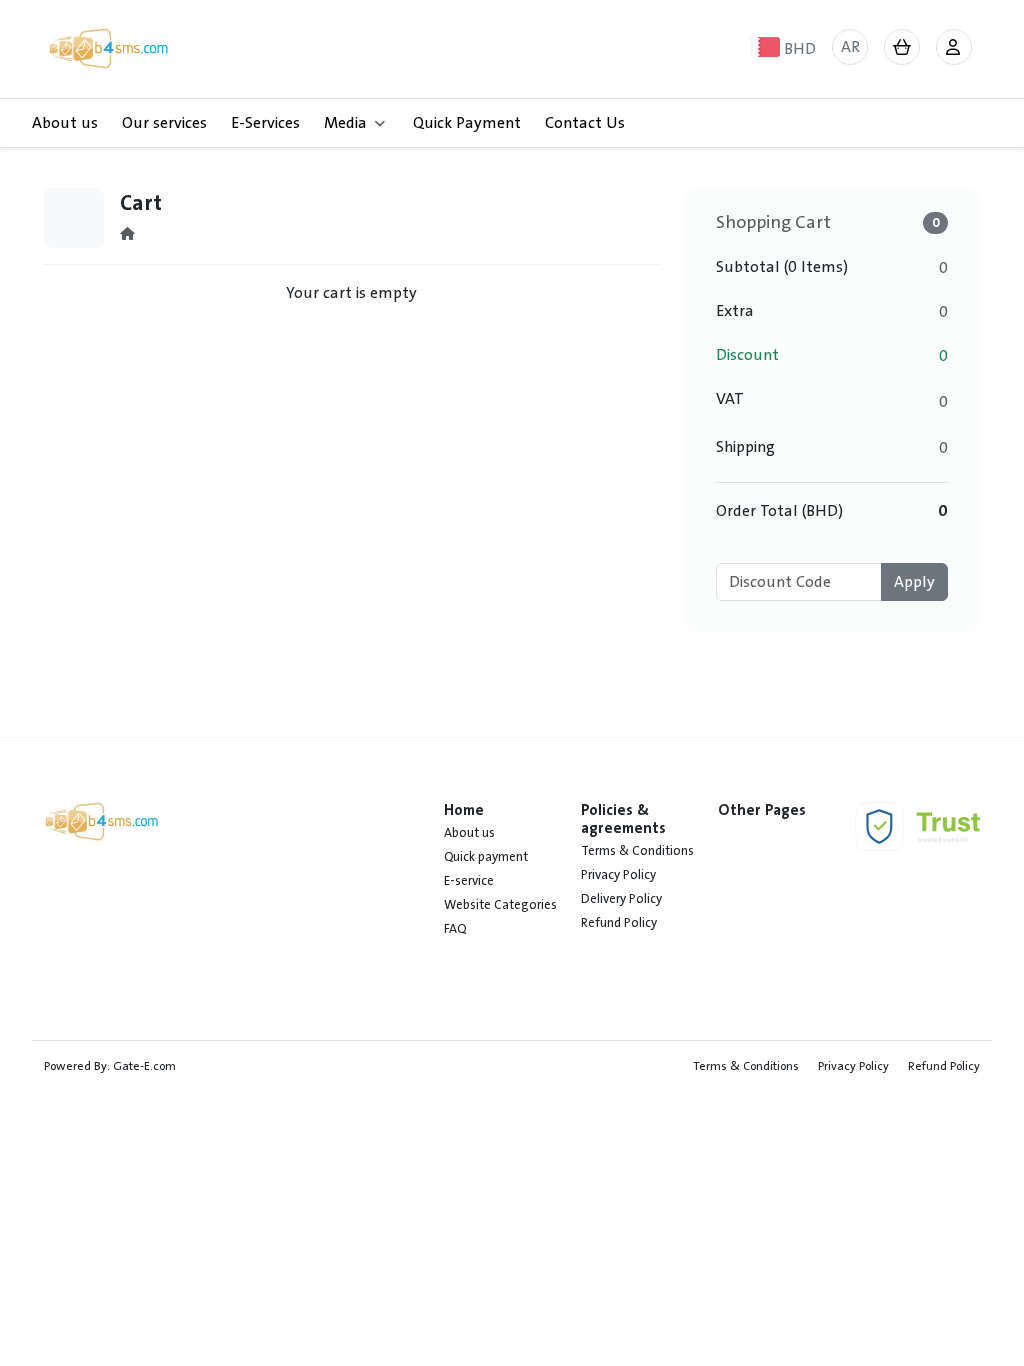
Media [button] (345, 123)
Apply (914, 582)
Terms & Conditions (637, 851)
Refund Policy (619, 923)
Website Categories (500, 905)
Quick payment (486, 857)
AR (850, 47)
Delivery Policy (621, 899)
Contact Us (585, 123)
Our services (164, 123)
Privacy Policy (618, 875)
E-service (469, 881)
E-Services (265, 123)
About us (65, 123)
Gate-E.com (144, 1066)
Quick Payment (467, 123)
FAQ (455, 929)
